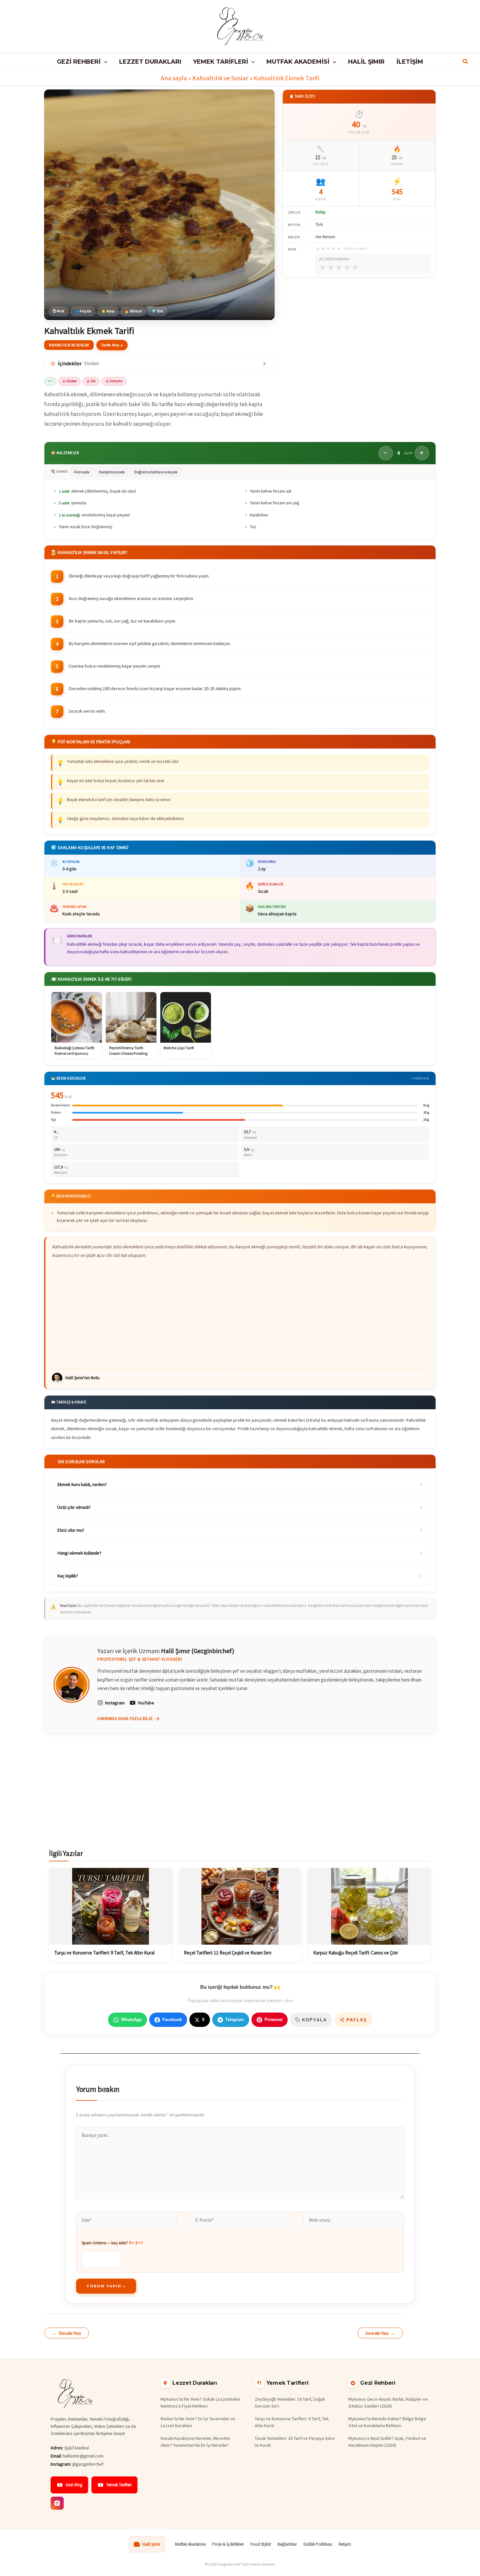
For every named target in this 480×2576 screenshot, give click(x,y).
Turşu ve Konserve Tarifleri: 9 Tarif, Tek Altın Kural (292, 2422)
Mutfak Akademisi (190, 2544)
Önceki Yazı (67, 2333)
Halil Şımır (151, 2544)
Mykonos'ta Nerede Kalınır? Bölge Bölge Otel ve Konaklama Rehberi (387, 2422)
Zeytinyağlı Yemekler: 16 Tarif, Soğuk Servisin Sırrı (290, 2402)
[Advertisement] (240, 1314)
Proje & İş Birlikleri (228, 2544)
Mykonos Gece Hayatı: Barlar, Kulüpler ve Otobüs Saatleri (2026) (388, 2402)
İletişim (345, 2544)
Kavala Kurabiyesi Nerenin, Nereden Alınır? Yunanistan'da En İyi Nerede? (195, 2442)
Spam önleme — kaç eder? (112, 2243)
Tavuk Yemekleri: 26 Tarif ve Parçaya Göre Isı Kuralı (295, 2442)
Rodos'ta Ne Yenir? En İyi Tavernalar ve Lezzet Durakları (198, 2422)
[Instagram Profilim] (57, 2503)
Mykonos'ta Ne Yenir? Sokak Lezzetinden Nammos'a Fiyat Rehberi (200, 2402)
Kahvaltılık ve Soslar (220, 78)
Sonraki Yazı (380, 2333)
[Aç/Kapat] (264, 364)
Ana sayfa (174, 78)
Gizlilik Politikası (318, 2544)
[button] (104, 62)
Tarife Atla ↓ (112, 345)
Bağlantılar (287, 2544)
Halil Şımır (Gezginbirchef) (198, 1651)
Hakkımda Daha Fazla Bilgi (125, 1719)
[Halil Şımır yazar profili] (72, 1685)
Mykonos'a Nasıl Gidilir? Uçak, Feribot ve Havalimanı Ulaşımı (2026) (387, 2442)
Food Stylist (261, 2544)
